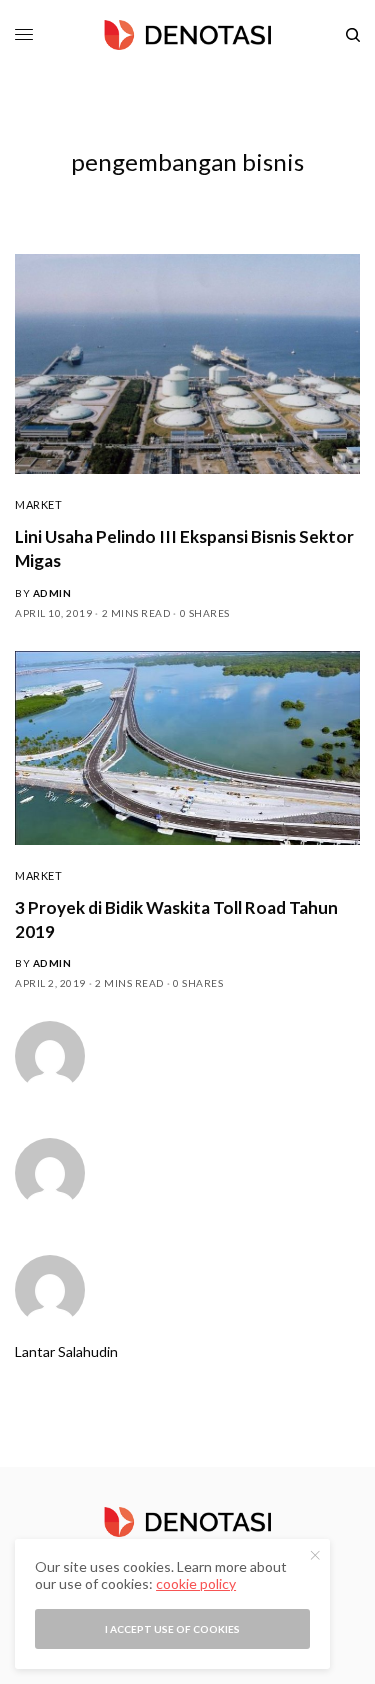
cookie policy (196, 1583)
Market (38, 504)
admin (52, 593)
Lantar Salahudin (66, 1352)
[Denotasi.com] (188, 35)
